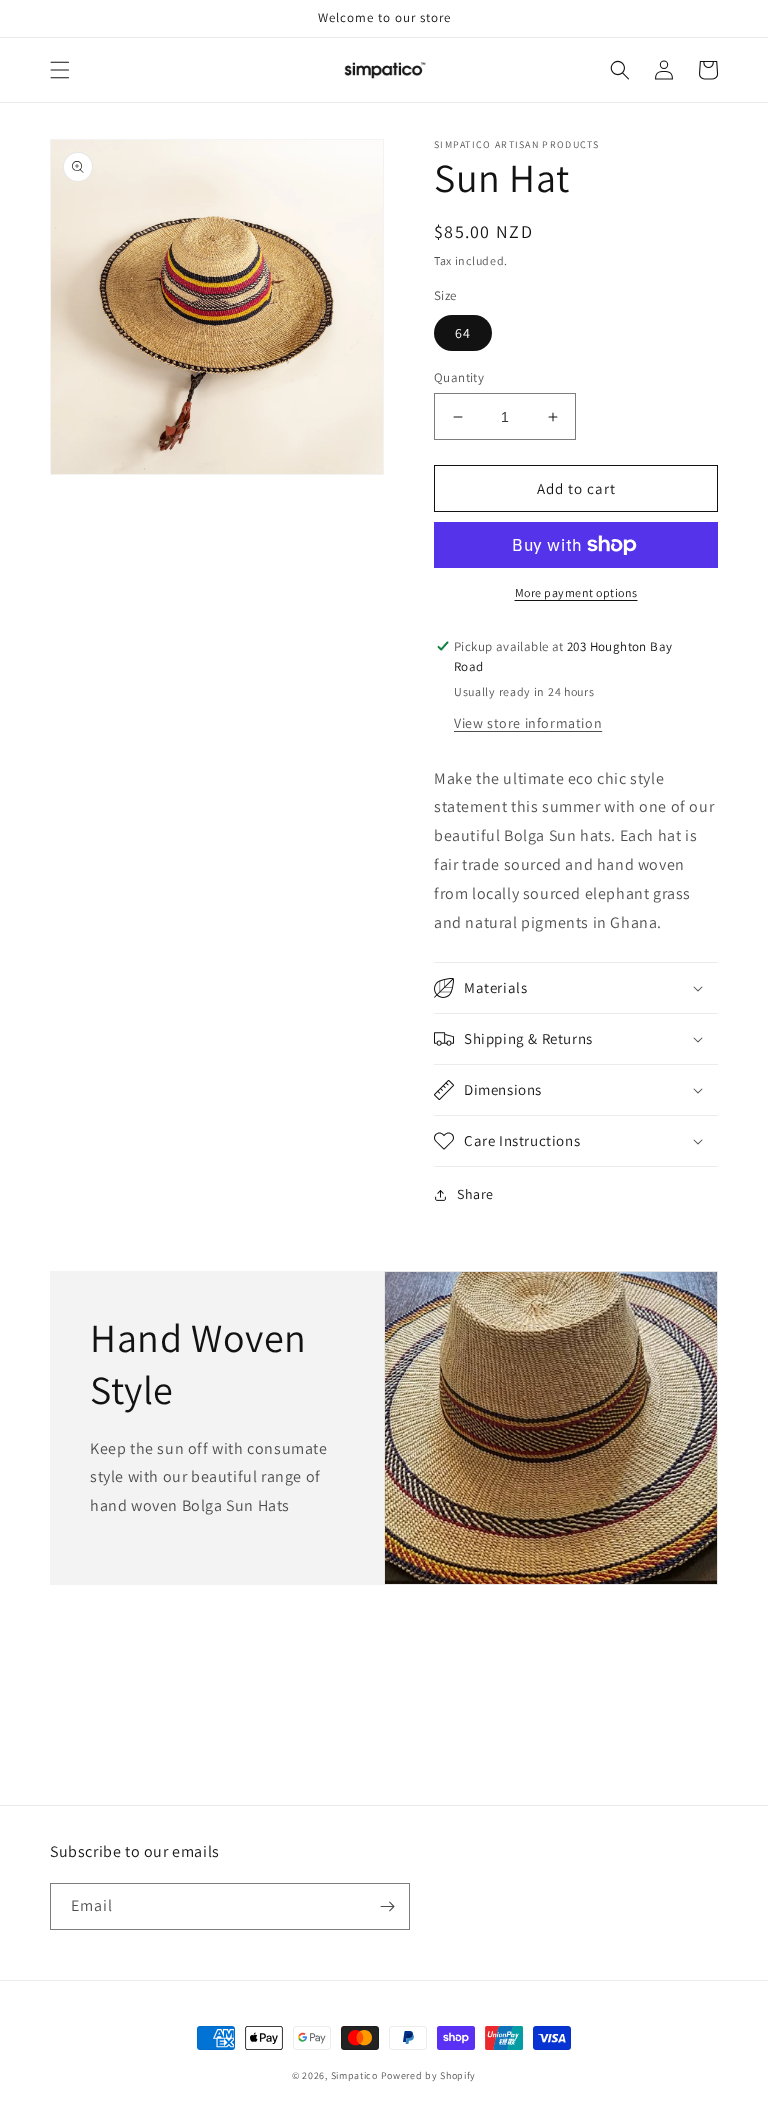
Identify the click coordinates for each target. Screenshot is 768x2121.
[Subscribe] (387, 1906)
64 (463, 333)
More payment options (576, 592)
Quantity (459, 377)
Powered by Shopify (429, 2075)
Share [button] (475, 1194)
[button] (60, 70)
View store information (528, 723)
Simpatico (356, 2075)
